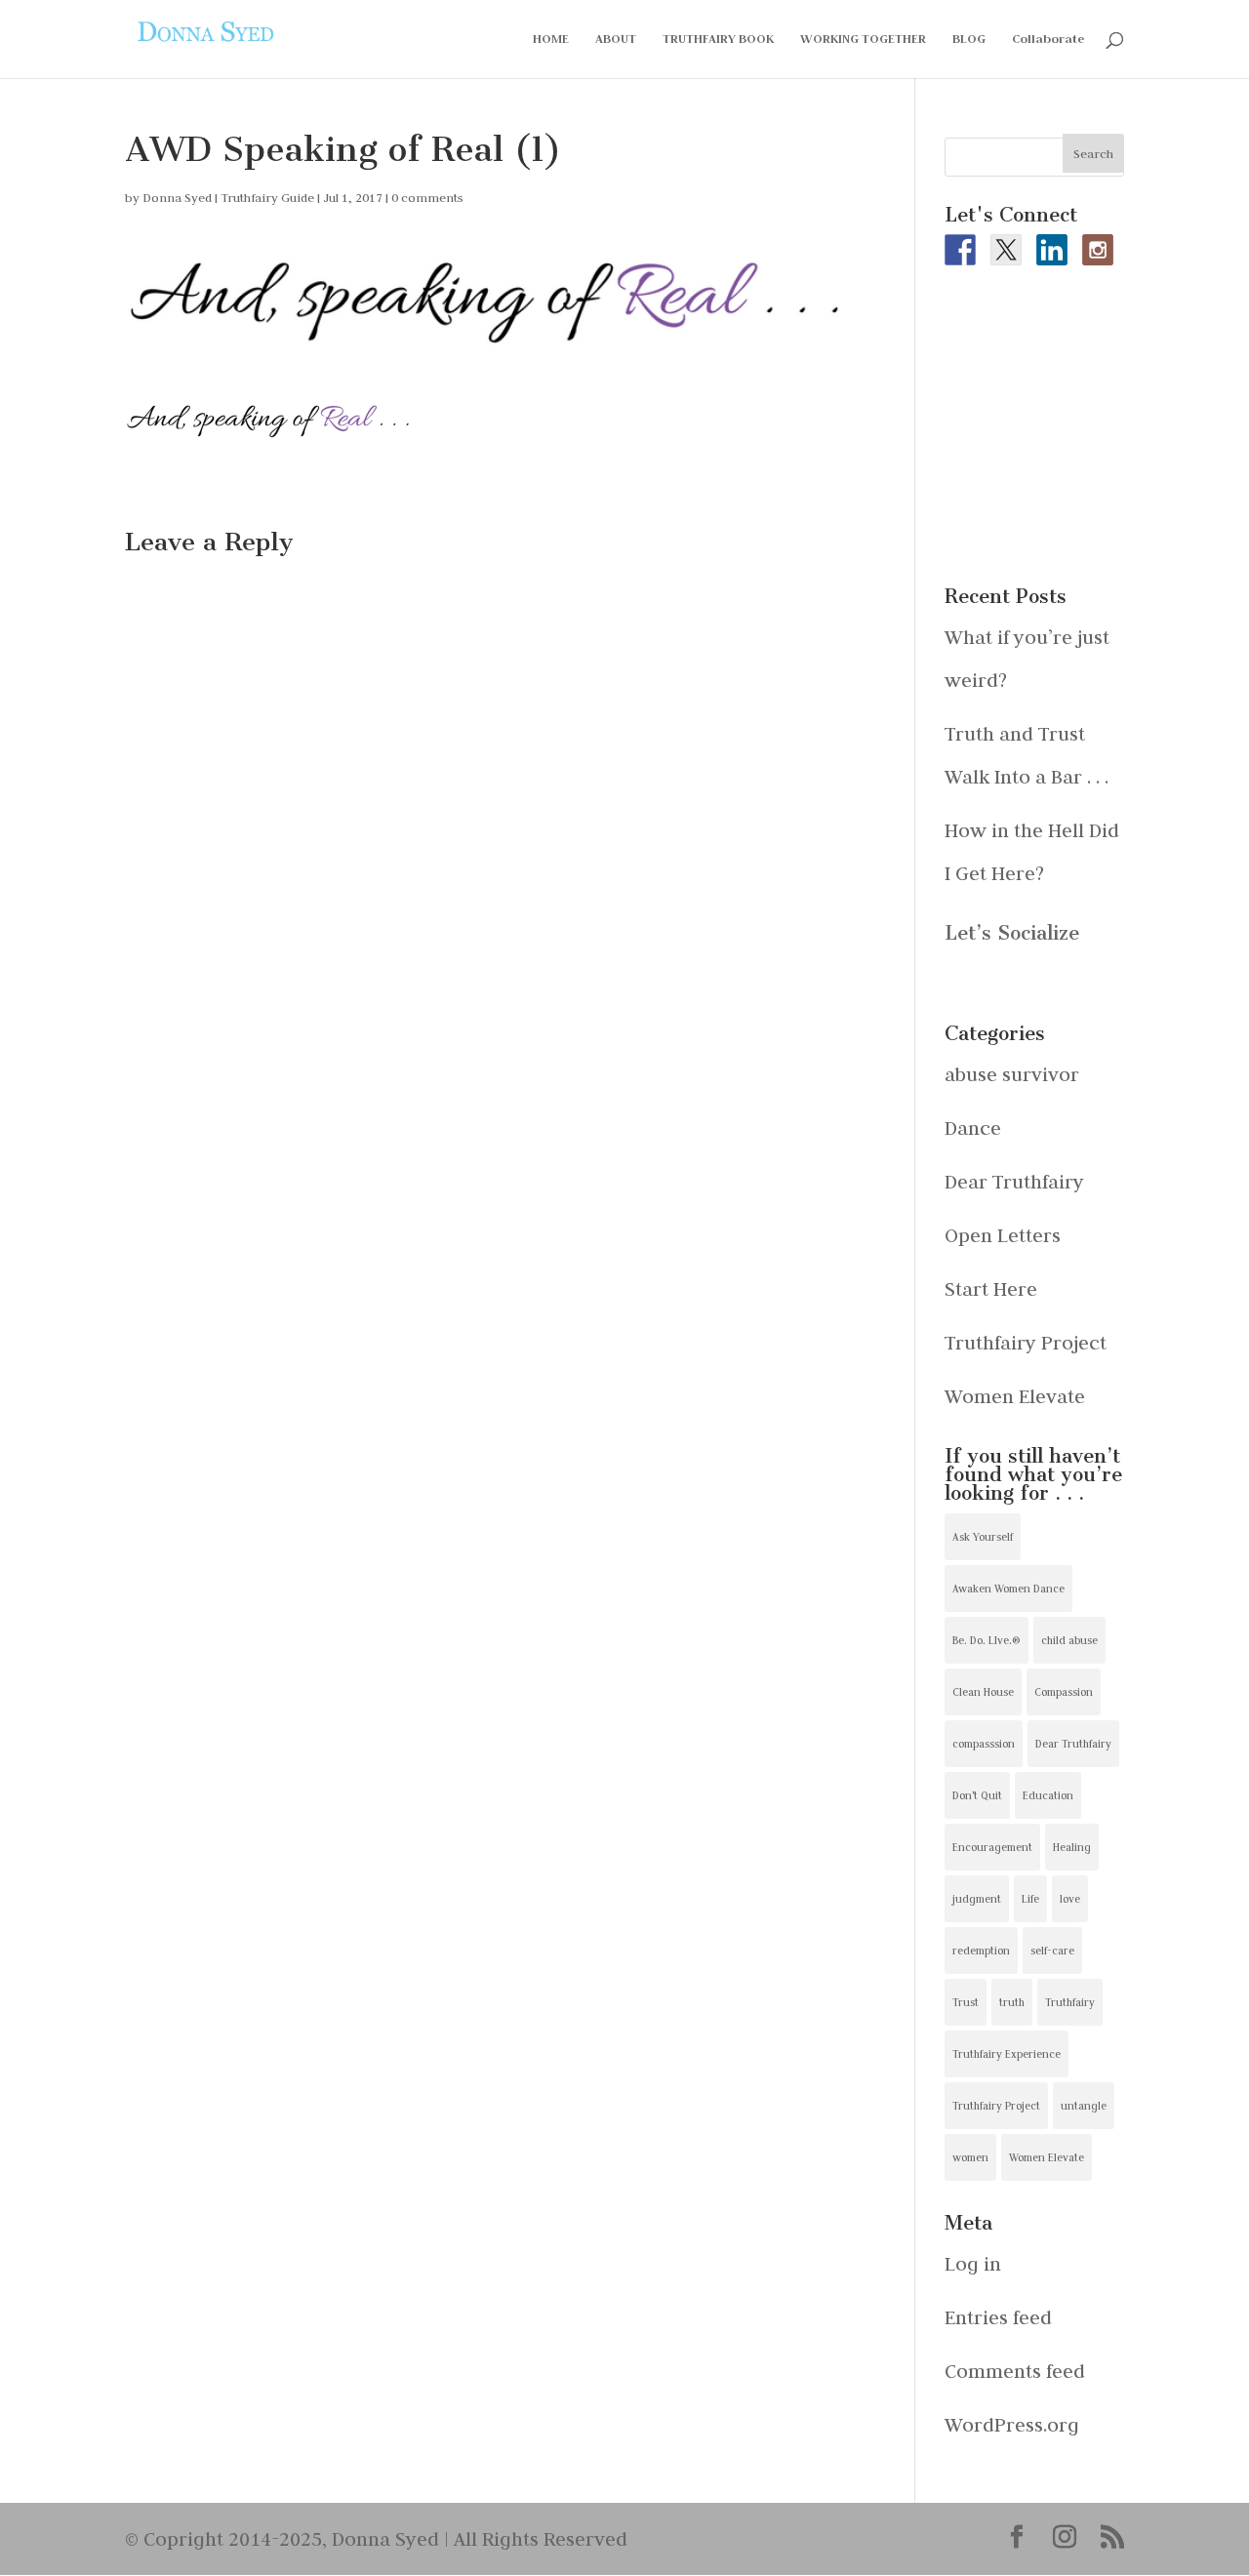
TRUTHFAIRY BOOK (718, 40)
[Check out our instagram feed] (1098, 250)
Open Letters (1003, 1235)
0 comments (427, 197)
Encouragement (992, 1847)
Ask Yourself (983, 1537)
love (1070, 1899)
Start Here (991, 1288)
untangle (1084, 2106)
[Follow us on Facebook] (960, 250)
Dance (973, 1127)
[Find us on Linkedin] (1052, 250)
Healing (1072, 1847)
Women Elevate (1015, 1396)
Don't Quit (977, 1795)
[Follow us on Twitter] (1006, 250)
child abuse (1069, 1640)
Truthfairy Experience (1007, 2054)
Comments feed (1015, 2371)
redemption (981, 1951)
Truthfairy (1070, 2002)
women (970, 2157)
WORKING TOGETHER (863, 40)
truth (1012, 2002)
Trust (966, 2002)
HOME (551, 40)
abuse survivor (1012, 1074)
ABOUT (616, 40)
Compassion (1064, 1692)
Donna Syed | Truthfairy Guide (228, 197)
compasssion (984, 1744)
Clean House (983, 1692)
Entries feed (998, 2317)
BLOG (969, 40)
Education (1048, 1795)
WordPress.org (1012, 2424)
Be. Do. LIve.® (987, 1640)
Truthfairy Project (1026, 1342)
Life (1030, 1899)
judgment (977, 1899)
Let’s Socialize (1012, 933)
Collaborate (1048, 40)
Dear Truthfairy (1014, 1181)
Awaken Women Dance (1008, 1589)
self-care (1052, 1951)
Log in (973, 2263)
